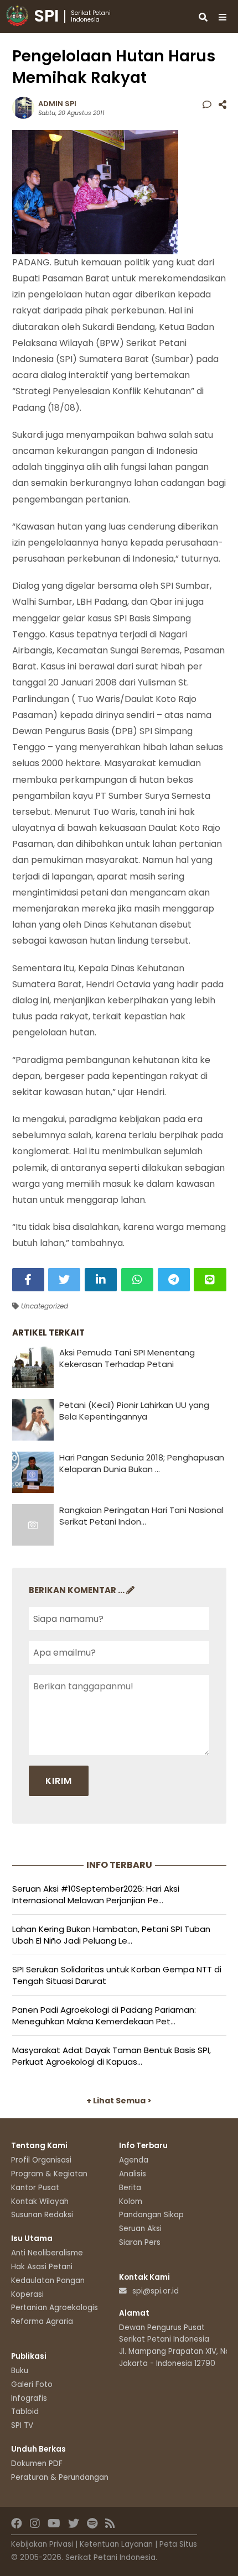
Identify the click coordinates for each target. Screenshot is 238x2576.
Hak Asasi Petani (42, 2267)
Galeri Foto (32, 2384)
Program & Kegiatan (49, 2174)
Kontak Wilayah (40, 2201)
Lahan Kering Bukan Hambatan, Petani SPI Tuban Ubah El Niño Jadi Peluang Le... (111, 1935)
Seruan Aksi (140, 2229)
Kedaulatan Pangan (48, 2281)
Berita (130, 2188)
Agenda (134, 2160)
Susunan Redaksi (42, 2215)
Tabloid (25, 2412)
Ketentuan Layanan (116, 2544)
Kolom (131, 2201)
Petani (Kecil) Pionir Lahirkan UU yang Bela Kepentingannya (134, 1411)
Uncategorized (43, 1306)
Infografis (29, 2398)
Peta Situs (178, 2544)
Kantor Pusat (35, 2188)
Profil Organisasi (41, 2160)
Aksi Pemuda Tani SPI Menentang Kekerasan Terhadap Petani (127, 1358)
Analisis (133, 2174)
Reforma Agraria (42, 2321)
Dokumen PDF (37, 2464)
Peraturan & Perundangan (60, 2477)
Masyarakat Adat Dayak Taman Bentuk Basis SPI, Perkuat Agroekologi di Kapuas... (112, 2056)
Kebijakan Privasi (42, 2544)
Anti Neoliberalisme (47, 2253)
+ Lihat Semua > (119, 2101)
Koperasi (27, 2294)
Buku (20, 2371)
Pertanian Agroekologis (55, 2308)
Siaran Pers (140, 2242)
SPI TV (22, 2425)
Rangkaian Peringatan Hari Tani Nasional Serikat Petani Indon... (141, 1516)
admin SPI (57, 104)
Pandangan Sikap (151, 2215)
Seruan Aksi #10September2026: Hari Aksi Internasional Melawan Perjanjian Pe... (96, 1894)
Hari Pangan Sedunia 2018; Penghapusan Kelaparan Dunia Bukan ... (142, 1463)
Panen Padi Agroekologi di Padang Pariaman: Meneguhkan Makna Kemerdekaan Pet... (104, 2015)
